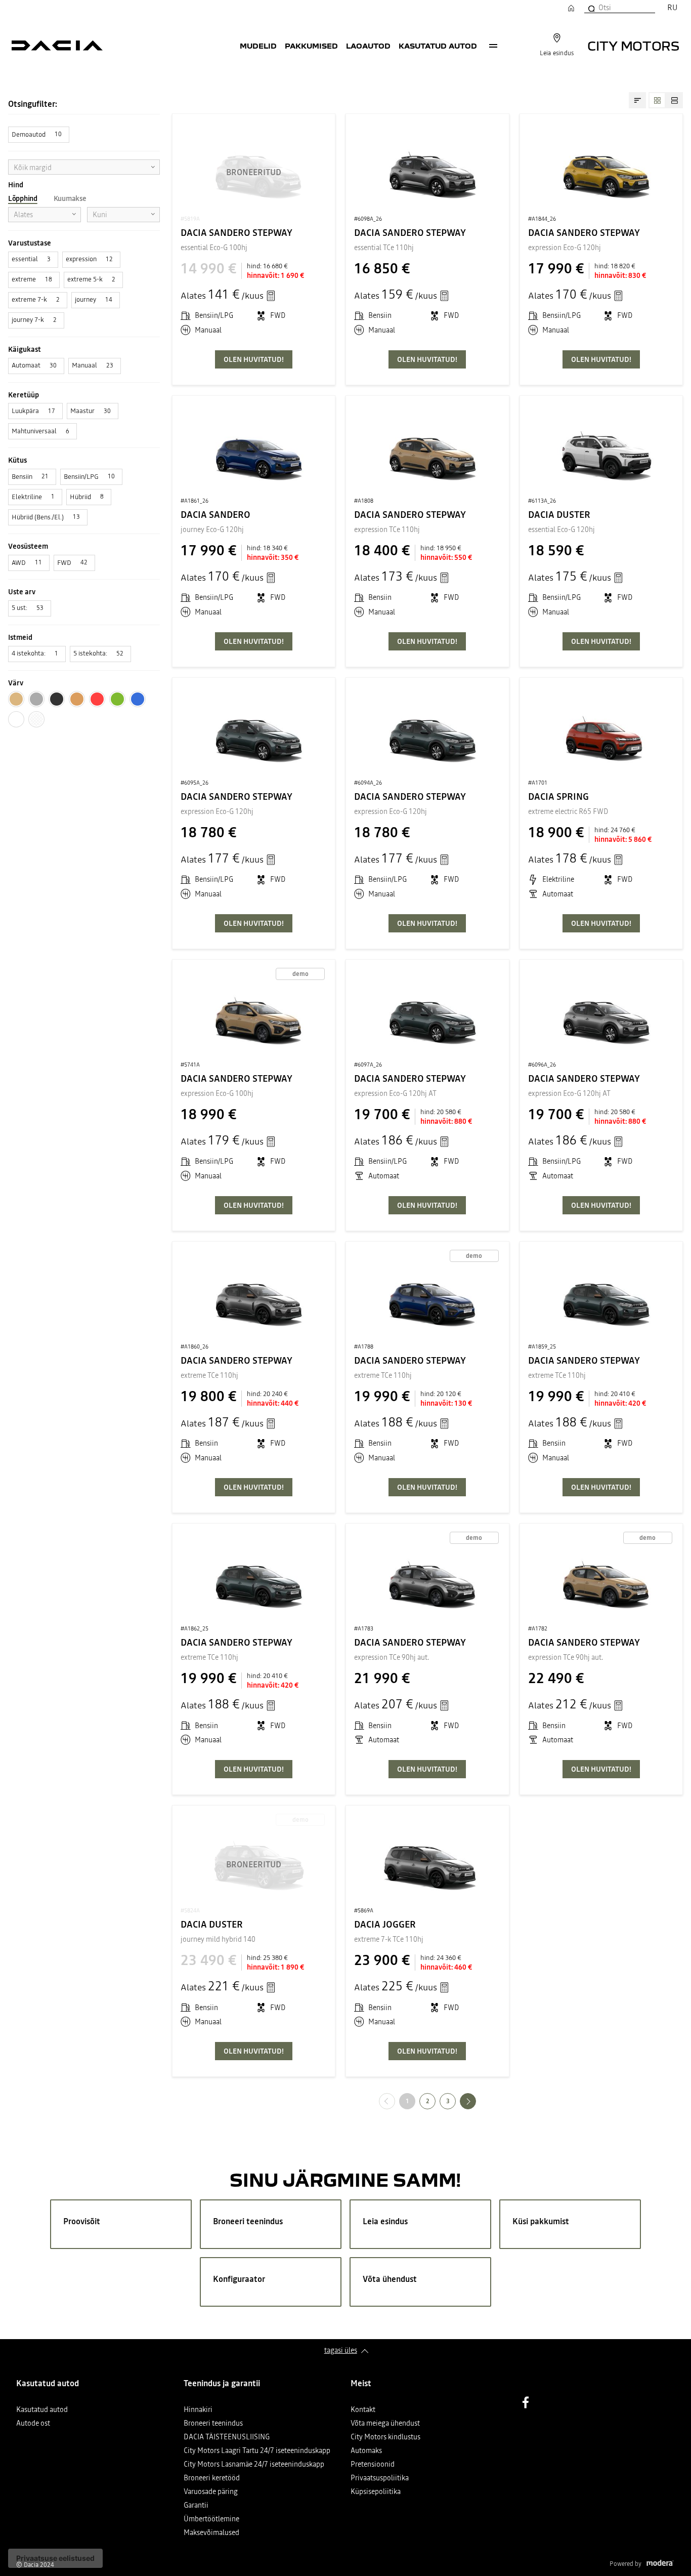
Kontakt (363, 2410)
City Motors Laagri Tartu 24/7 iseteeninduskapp (257, 2451)
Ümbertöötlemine (211, 2520)
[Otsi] (591, 8)
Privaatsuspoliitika (380, 2479)
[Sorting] (637, 100)
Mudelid (258, 46)
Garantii (196, 2506)
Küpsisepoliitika (376, 2492)
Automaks (366, 2451)
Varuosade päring (211, 2492)
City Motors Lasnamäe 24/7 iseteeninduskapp (254, 2465)
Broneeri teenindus (213, 2424)
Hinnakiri (198, 2410)
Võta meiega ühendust (385, 2424)
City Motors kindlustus (385, 2438)
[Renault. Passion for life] (57, 46)
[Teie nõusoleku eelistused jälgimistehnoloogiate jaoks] (55, 2558)
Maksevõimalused (211, 2533)
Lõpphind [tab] (23, 198)
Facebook (526, 2402)
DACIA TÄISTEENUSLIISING (227, 2438)
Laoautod (368, 46)
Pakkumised (311, 46)
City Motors (633, 45)
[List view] (674, 100)
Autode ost (33, 2424)
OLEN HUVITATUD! (254, 359)
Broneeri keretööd (212, 2479)
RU (672, 7)
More (493, 46)
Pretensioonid (373, 2465)
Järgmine (476, 2101)
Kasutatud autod (438, 46)
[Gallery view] (657, 100)
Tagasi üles (341, 2350)
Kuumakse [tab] (70, 198)
